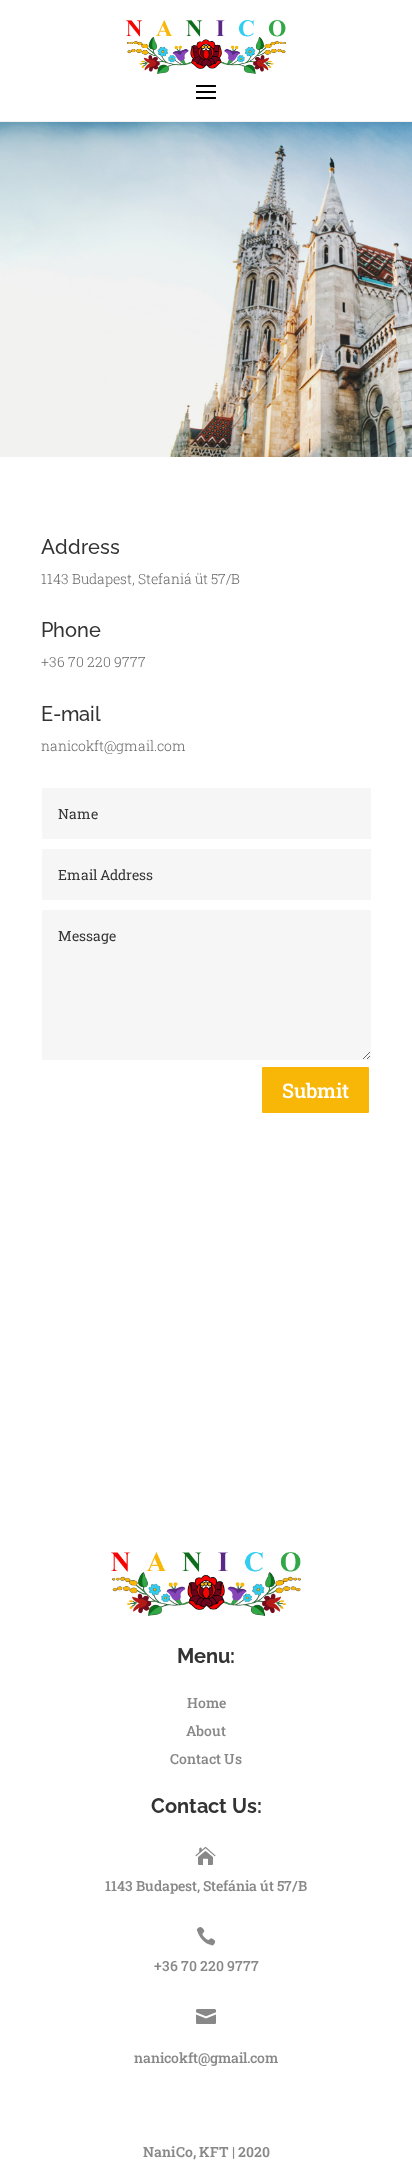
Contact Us (206, 1758)
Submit (315, 1090)
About (206, 1730)
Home (206, 1702)
